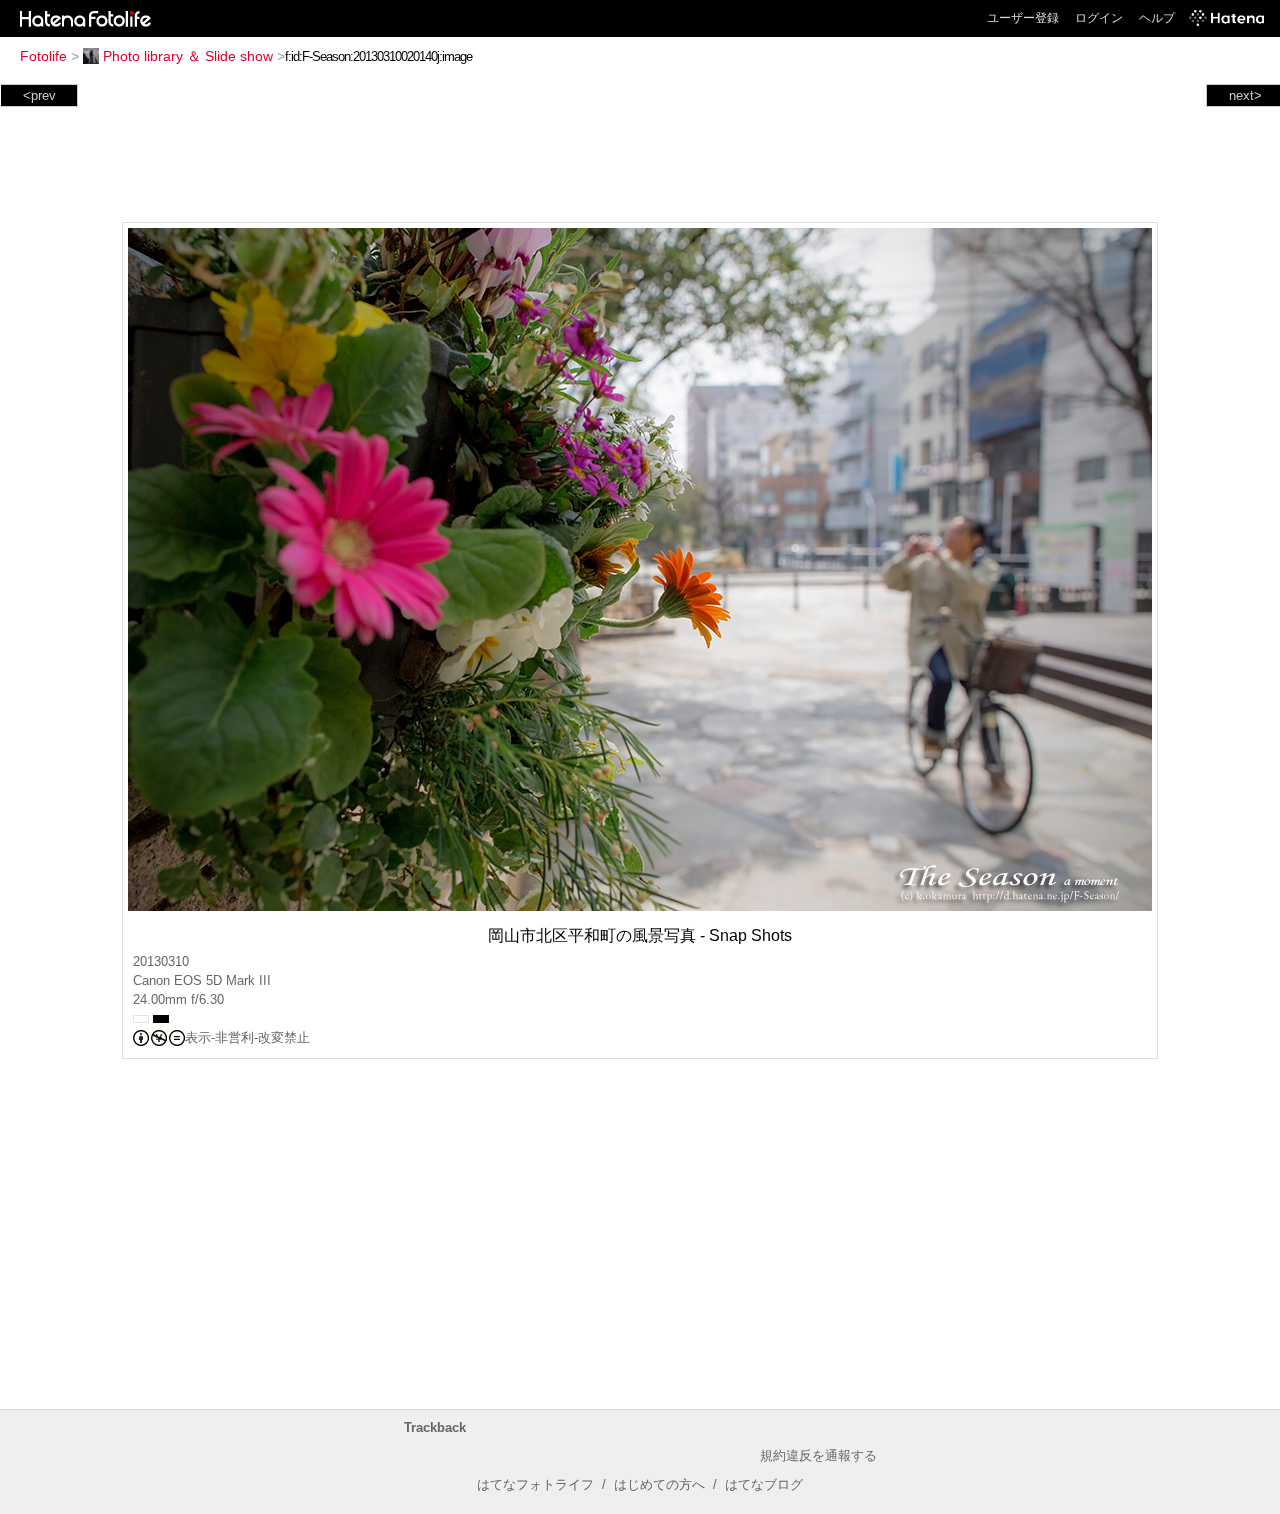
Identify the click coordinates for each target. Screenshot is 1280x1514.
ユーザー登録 (1023, 18)
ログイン (1099, 18)
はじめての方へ (659, 1484)
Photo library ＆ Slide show (188, 56)
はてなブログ (764, 1484)
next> (1245, 95)
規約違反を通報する (818, 1455)
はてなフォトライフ (535, 1484)
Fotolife (43, 56)
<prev (39, 95)
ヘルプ (1157, 18)
